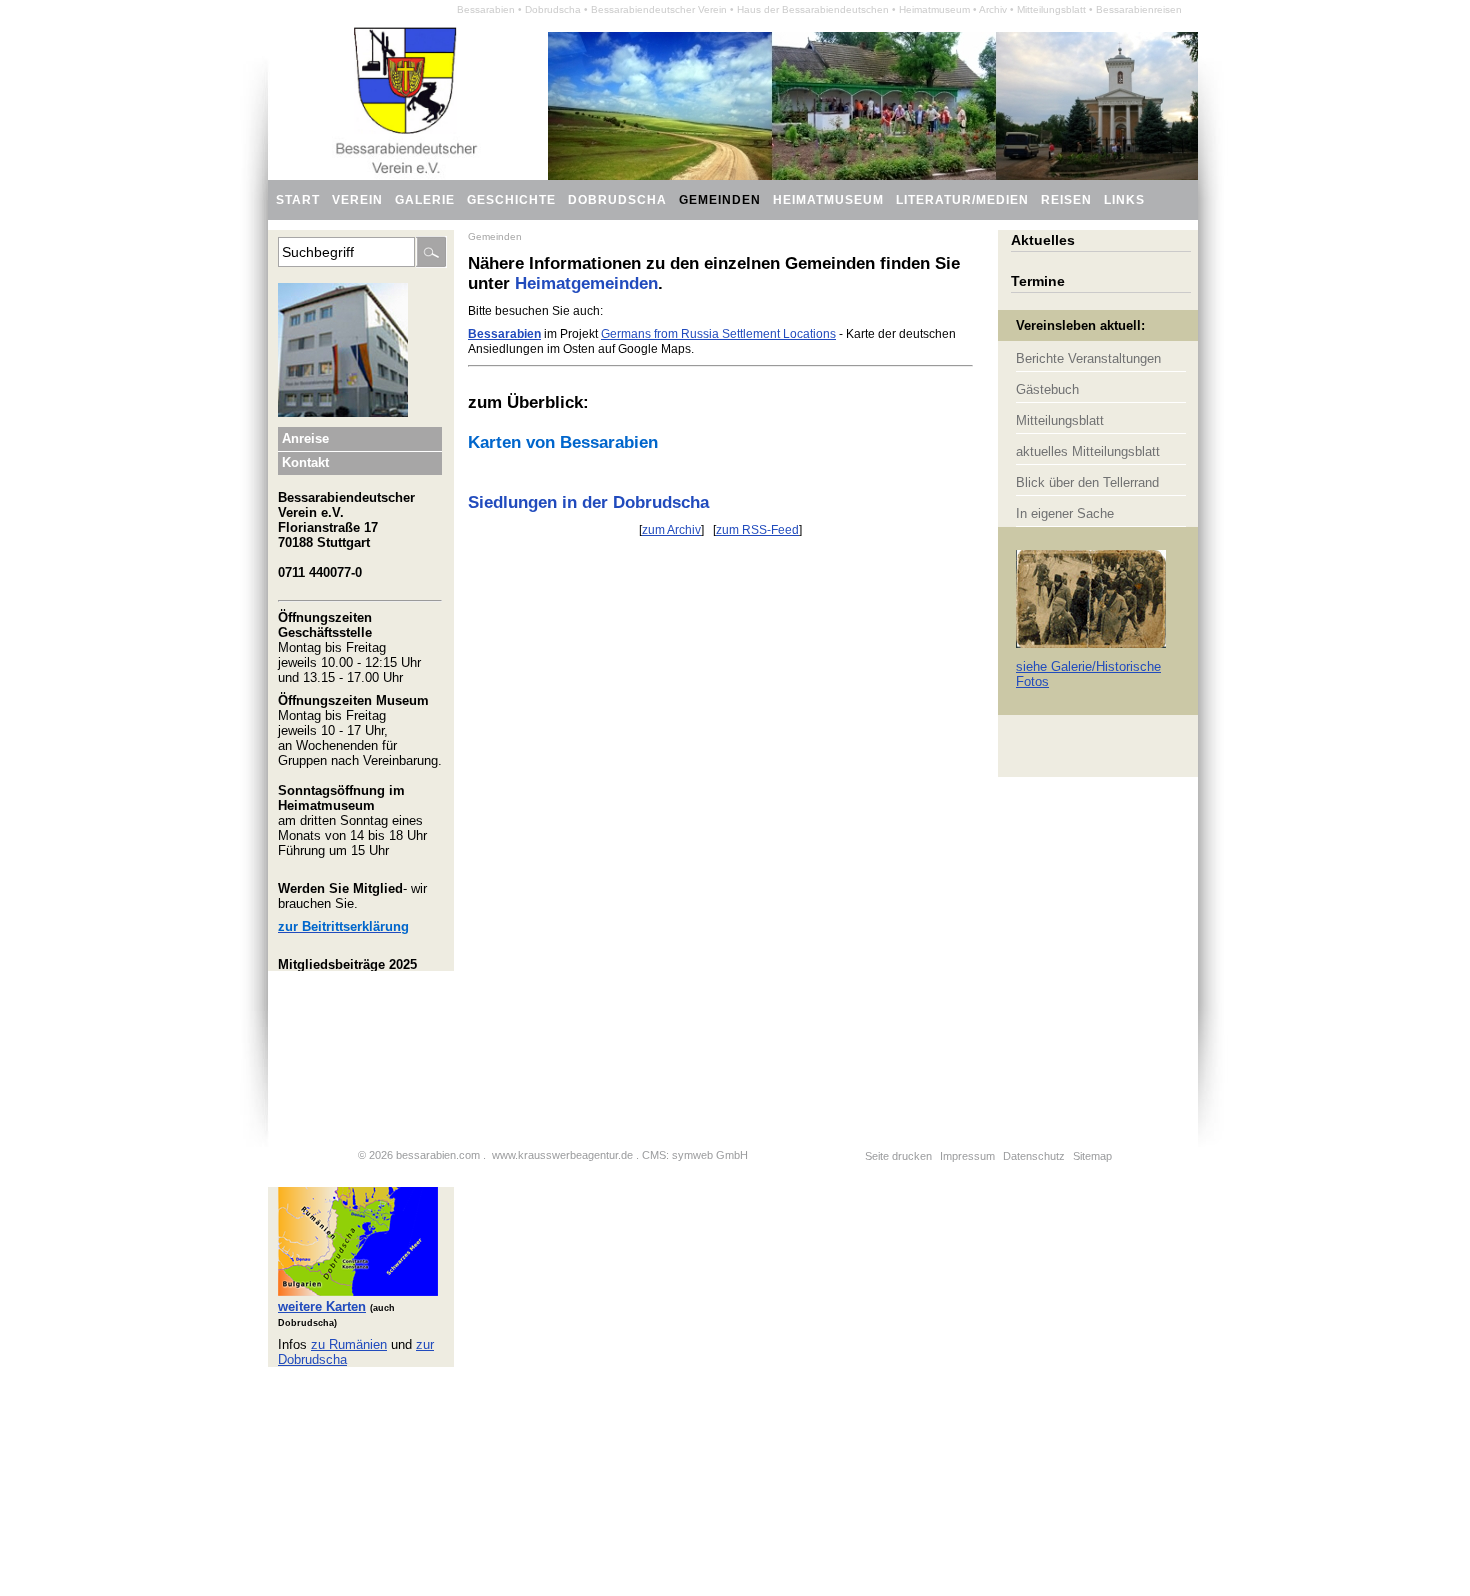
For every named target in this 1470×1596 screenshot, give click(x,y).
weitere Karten (322, 1306)
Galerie (425, 200)
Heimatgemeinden (586, 283)
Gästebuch (1047, 389)
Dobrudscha (617, 200)
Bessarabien (486, 9)
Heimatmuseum (934, 9)
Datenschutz (1034, 1156)
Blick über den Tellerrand (1087, 482)
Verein (357, 200)
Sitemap (1092, 1156)
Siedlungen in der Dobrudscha (588, 502)
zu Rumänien (349, 1344)
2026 (381, 1155)
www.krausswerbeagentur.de (562, 1155)
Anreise (305, 438)
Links (1124, 200)
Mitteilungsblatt (1051, 9)
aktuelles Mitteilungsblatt (1088, 451)
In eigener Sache (1065, 513)
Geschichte (511, 200)
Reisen (1066, 200)
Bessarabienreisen (1139, 9)
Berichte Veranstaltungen (1088, 358)
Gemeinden (495, 236)
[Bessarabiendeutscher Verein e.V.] (406, 175)
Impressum (967, 1156)
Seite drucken (898, 1156)
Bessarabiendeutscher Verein (659, 9)
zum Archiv (671, 530)
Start (298, 200)
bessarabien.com (438, 1155)
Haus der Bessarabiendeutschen (813, 9)
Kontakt (305, 462)
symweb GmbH (710, 1155)
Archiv (993, 9)
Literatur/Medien (962, 200)
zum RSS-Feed (757, 530)
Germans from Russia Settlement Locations (718, 334)
